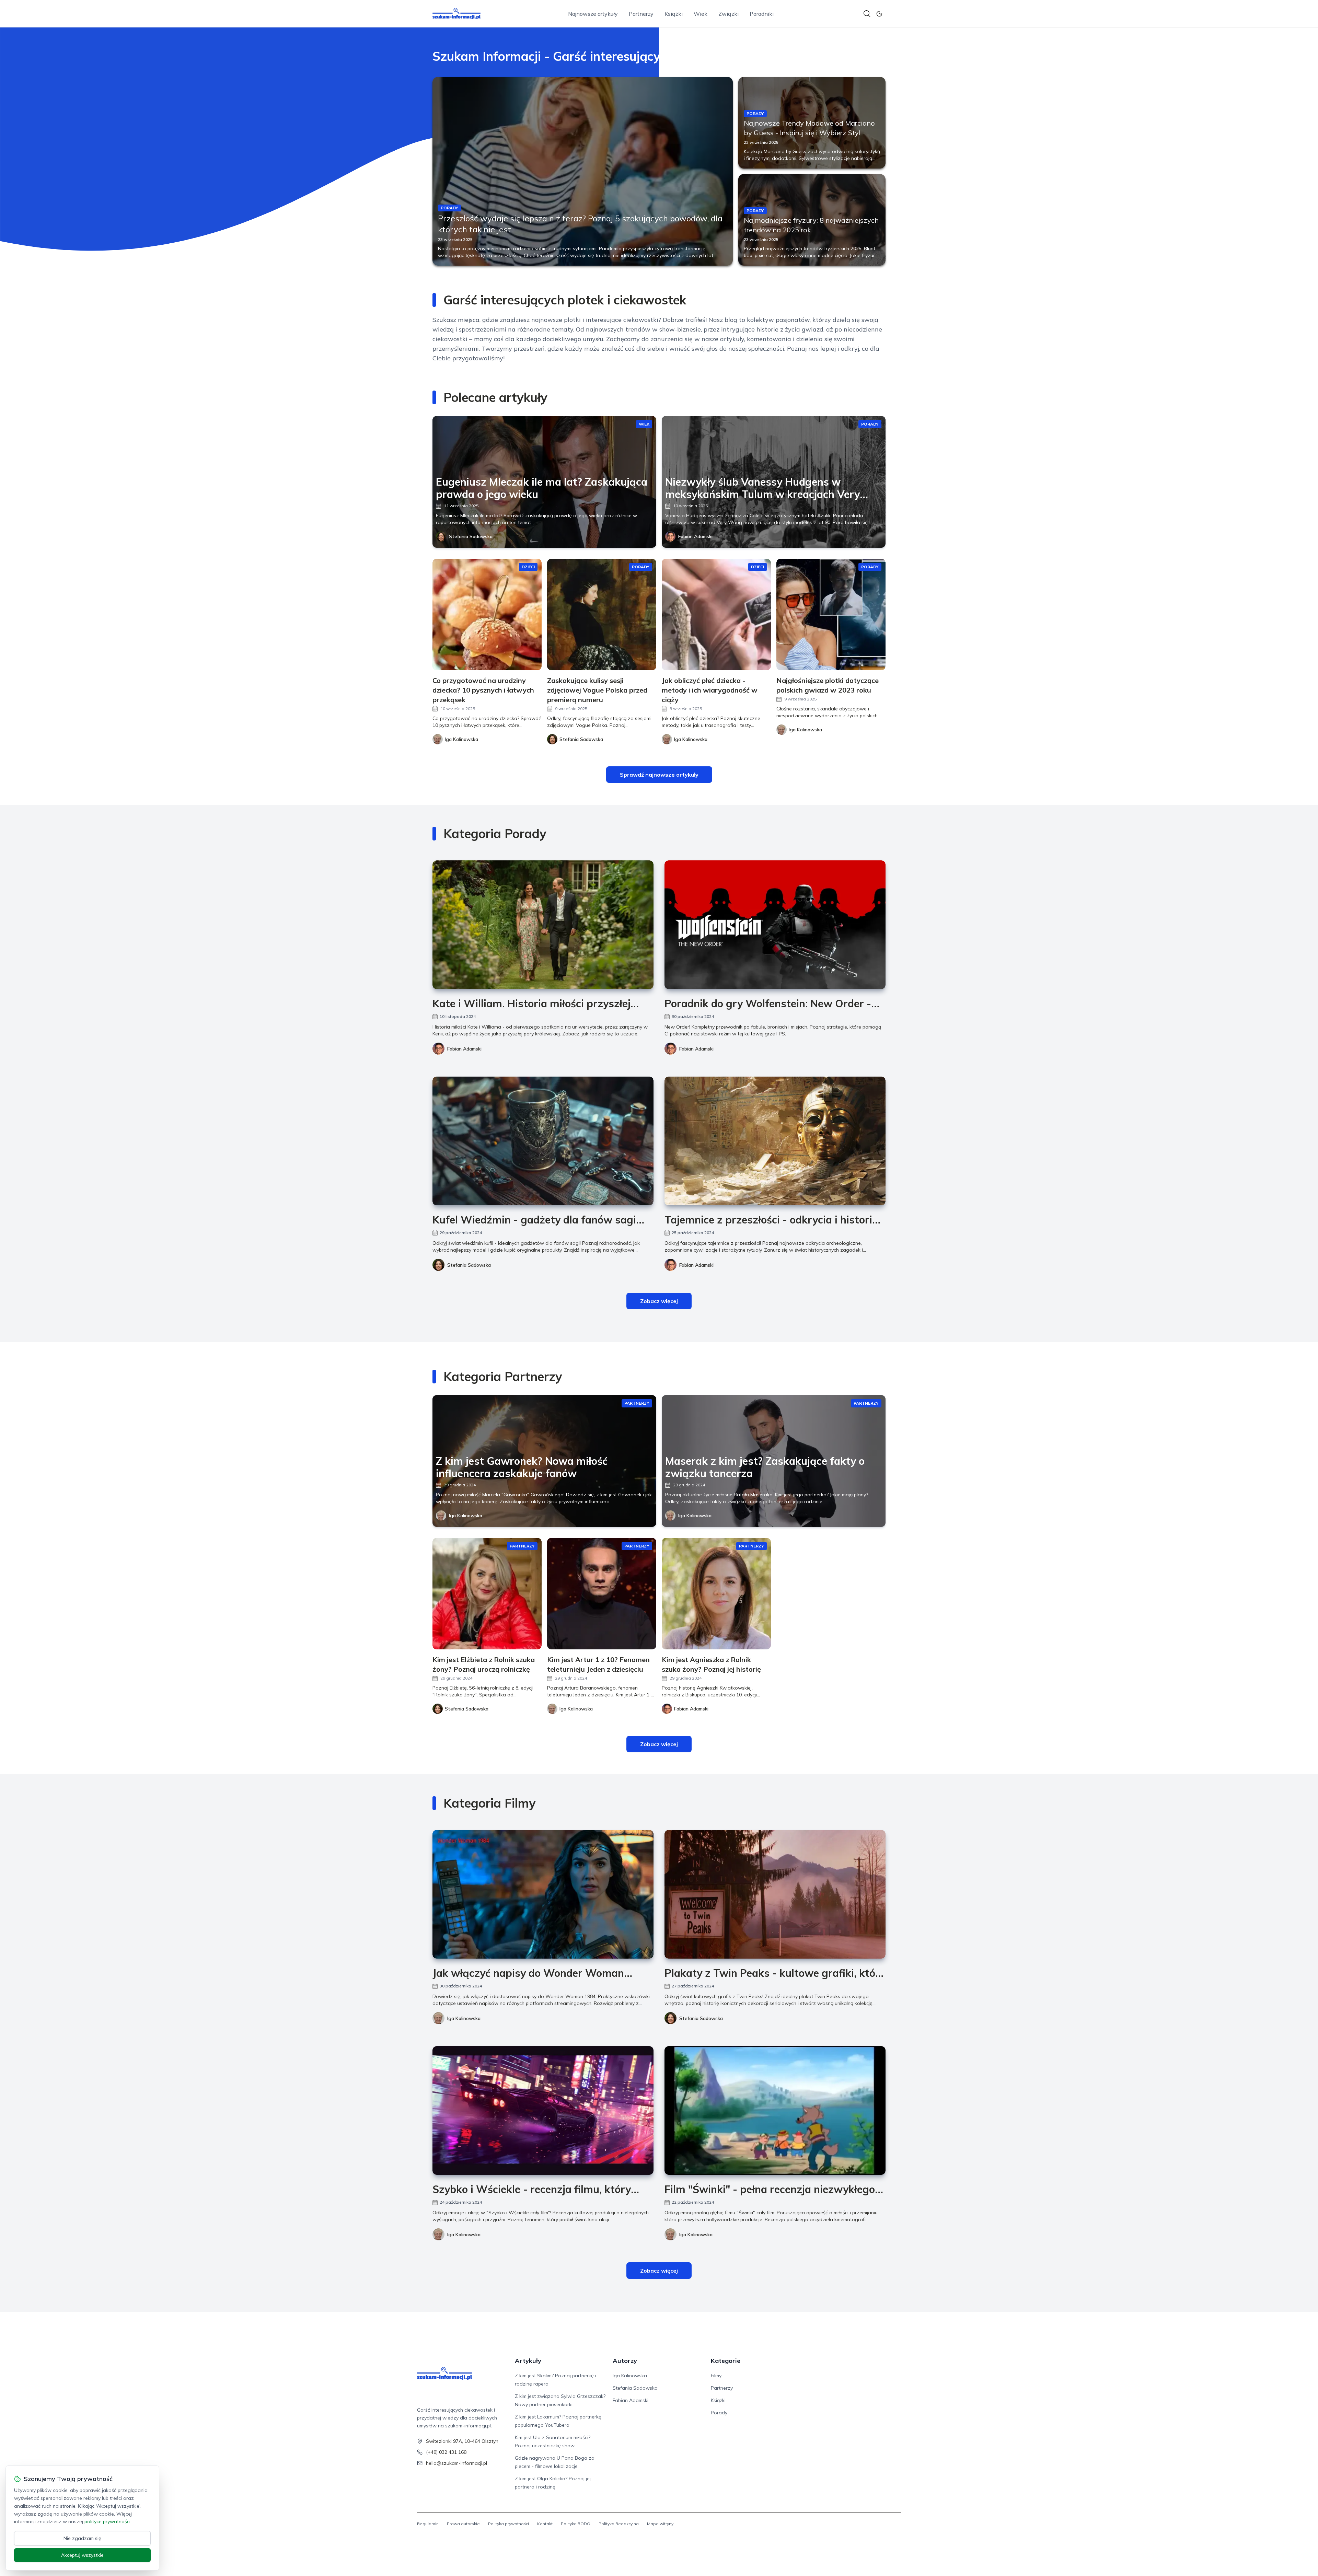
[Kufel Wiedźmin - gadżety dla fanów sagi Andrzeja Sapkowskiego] (543, 1141)
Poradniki (762, 14)
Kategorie (726, 2361)
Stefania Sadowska (471, 536)
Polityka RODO (576, 2524)
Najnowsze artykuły (593, 14)
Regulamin (428, 2524)
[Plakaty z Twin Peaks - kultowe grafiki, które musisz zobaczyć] (775, 1894)
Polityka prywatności (508, 2524)
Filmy (716, 2376)
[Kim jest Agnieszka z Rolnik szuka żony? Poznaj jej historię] (716, 1594)
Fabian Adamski (695, 536)
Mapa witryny (660, 2524)
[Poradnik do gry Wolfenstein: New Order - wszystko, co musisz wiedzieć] (775, 925)
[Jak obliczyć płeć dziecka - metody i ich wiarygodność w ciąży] (716, 614)
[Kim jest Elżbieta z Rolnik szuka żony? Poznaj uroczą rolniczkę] (487, 1594)
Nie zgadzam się (82, 2538)
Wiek (701, 14)
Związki (729, 14)
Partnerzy (641, 14)
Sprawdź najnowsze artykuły (659, 775)
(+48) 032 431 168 (446, 2452)
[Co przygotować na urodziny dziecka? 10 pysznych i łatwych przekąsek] (487, 614)
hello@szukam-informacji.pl (456, 2463)
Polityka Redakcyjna (619, 2524)
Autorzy (625, 2361)
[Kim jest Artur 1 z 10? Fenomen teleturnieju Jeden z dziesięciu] (602, 1594)
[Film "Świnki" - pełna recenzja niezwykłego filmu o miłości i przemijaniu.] (775, 2110)
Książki (674, 14)
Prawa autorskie (463, 2524)
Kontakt (545, 2524)
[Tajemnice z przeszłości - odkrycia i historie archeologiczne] (775, 1141)
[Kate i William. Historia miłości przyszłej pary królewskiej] (543, 925)
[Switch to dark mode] (879, 14)
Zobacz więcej (659, 1301)
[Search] (867, 14)
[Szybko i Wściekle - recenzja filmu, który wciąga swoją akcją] (543, 2110)
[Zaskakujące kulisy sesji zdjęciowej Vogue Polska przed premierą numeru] (602, 614)
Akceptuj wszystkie (82, 2555)
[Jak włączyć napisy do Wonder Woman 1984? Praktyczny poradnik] (543, 1894)
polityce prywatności (107, 2521)
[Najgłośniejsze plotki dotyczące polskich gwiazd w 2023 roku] (831, 614)
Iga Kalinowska (466, 1516)
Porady (719, 2413)
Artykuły (528, 2361)
